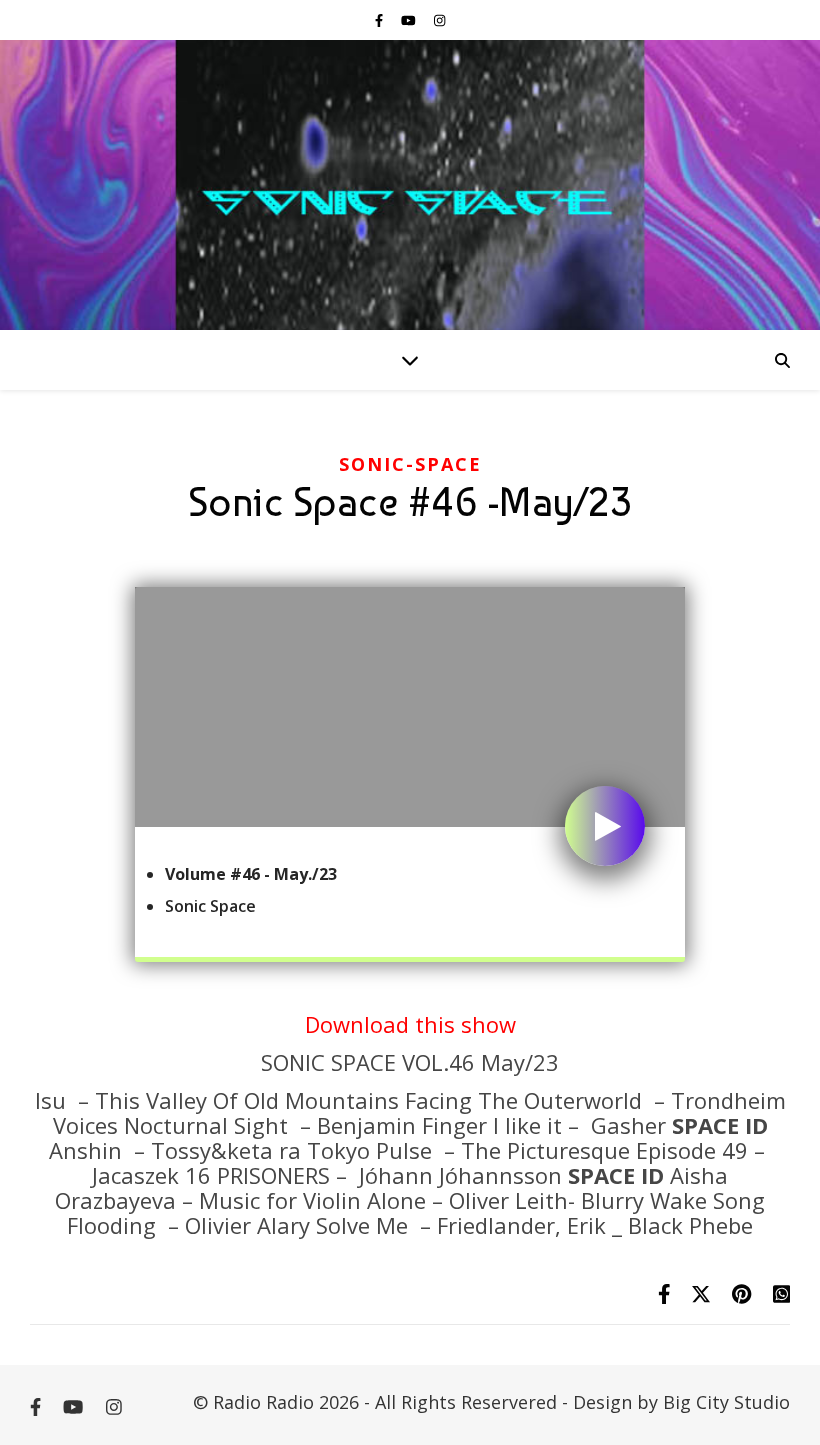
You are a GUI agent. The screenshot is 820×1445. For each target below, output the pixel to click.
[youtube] (410, 20)
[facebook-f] (380, 20)
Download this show (410, 1024)
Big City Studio (726, 1402)
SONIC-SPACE (410, 464)
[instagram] (439, 20)
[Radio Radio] (410, 185)
